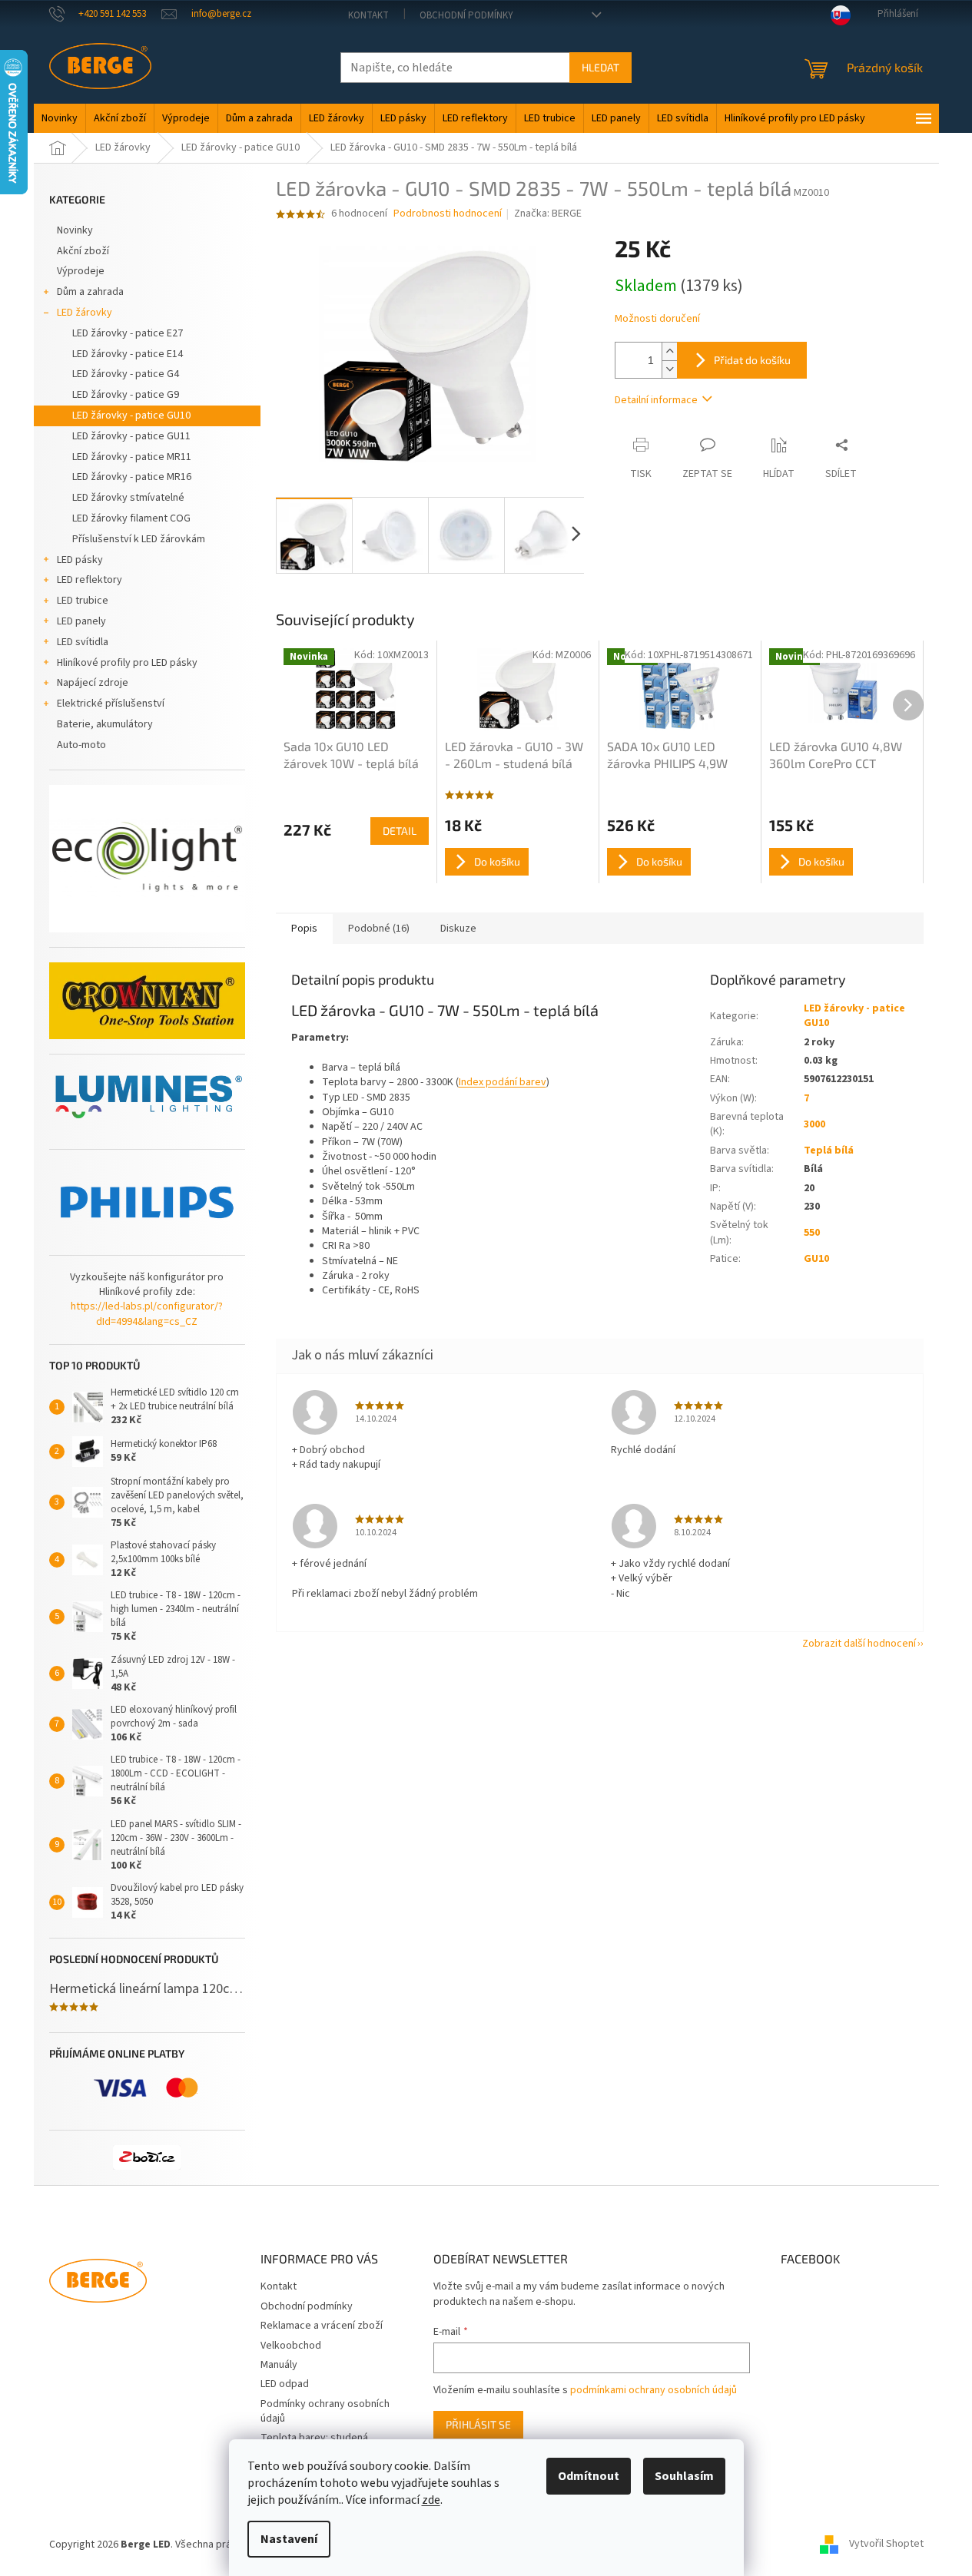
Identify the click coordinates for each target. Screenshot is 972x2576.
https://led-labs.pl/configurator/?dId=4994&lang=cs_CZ (147, 1314)
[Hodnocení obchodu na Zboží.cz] (147, 2157)
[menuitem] (60, 118)
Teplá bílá (829, 1151)
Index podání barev (503, 1082)
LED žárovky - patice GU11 (131, 436)
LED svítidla (83, 642)
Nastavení (289, 2539)
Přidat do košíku (752, 360)
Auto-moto (81, 745)
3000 (814, 1124)
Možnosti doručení (657, 319)
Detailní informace (656, 400)
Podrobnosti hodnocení (448, 214)
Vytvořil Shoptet (886, 2545)
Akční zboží (83, 251)
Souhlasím (684, 2476)
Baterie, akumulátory (105, 724)
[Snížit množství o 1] (669, 369)
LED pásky (80, 560)
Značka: (548, 214)
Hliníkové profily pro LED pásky (127, 663)
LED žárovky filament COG (131, 518)
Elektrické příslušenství (111, 704)
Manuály (279, 2365)
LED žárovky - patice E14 (128, 354)
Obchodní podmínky (466, 15)
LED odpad (285, 2384)
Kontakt (368, 15)
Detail (400, 831)
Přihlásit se (478, 2424)
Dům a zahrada (90, 292)
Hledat (600, 67)
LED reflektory (90, 580)
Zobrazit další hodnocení (859, 1644)
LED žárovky (85, 313)
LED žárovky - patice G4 (126, 374)
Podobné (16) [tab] (379, 929)
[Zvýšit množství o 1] (669, 351)
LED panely (81, 621)
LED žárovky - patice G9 (126, 395)
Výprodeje (81, 271)
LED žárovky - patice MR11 (132, 457)
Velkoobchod (291, 2346)
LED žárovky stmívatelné (128, 498)
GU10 (816, 1259)
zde (431, 2500)
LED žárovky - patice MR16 (132, 477)
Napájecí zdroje (93, 683)
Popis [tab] (304, 929)
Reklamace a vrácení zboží (322, 2326)
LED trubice (83, 601)
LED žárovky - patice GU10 (131, 416)
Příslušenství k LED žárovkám (139, 539)
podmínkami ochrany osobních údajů (654, 2390)
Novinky (75, 230)
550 (812, 1233)
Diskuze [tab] (458, 929)
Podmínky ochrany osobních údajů (325, 2411)
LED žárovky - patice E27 (128, 333)
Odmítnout (589, 2476)
